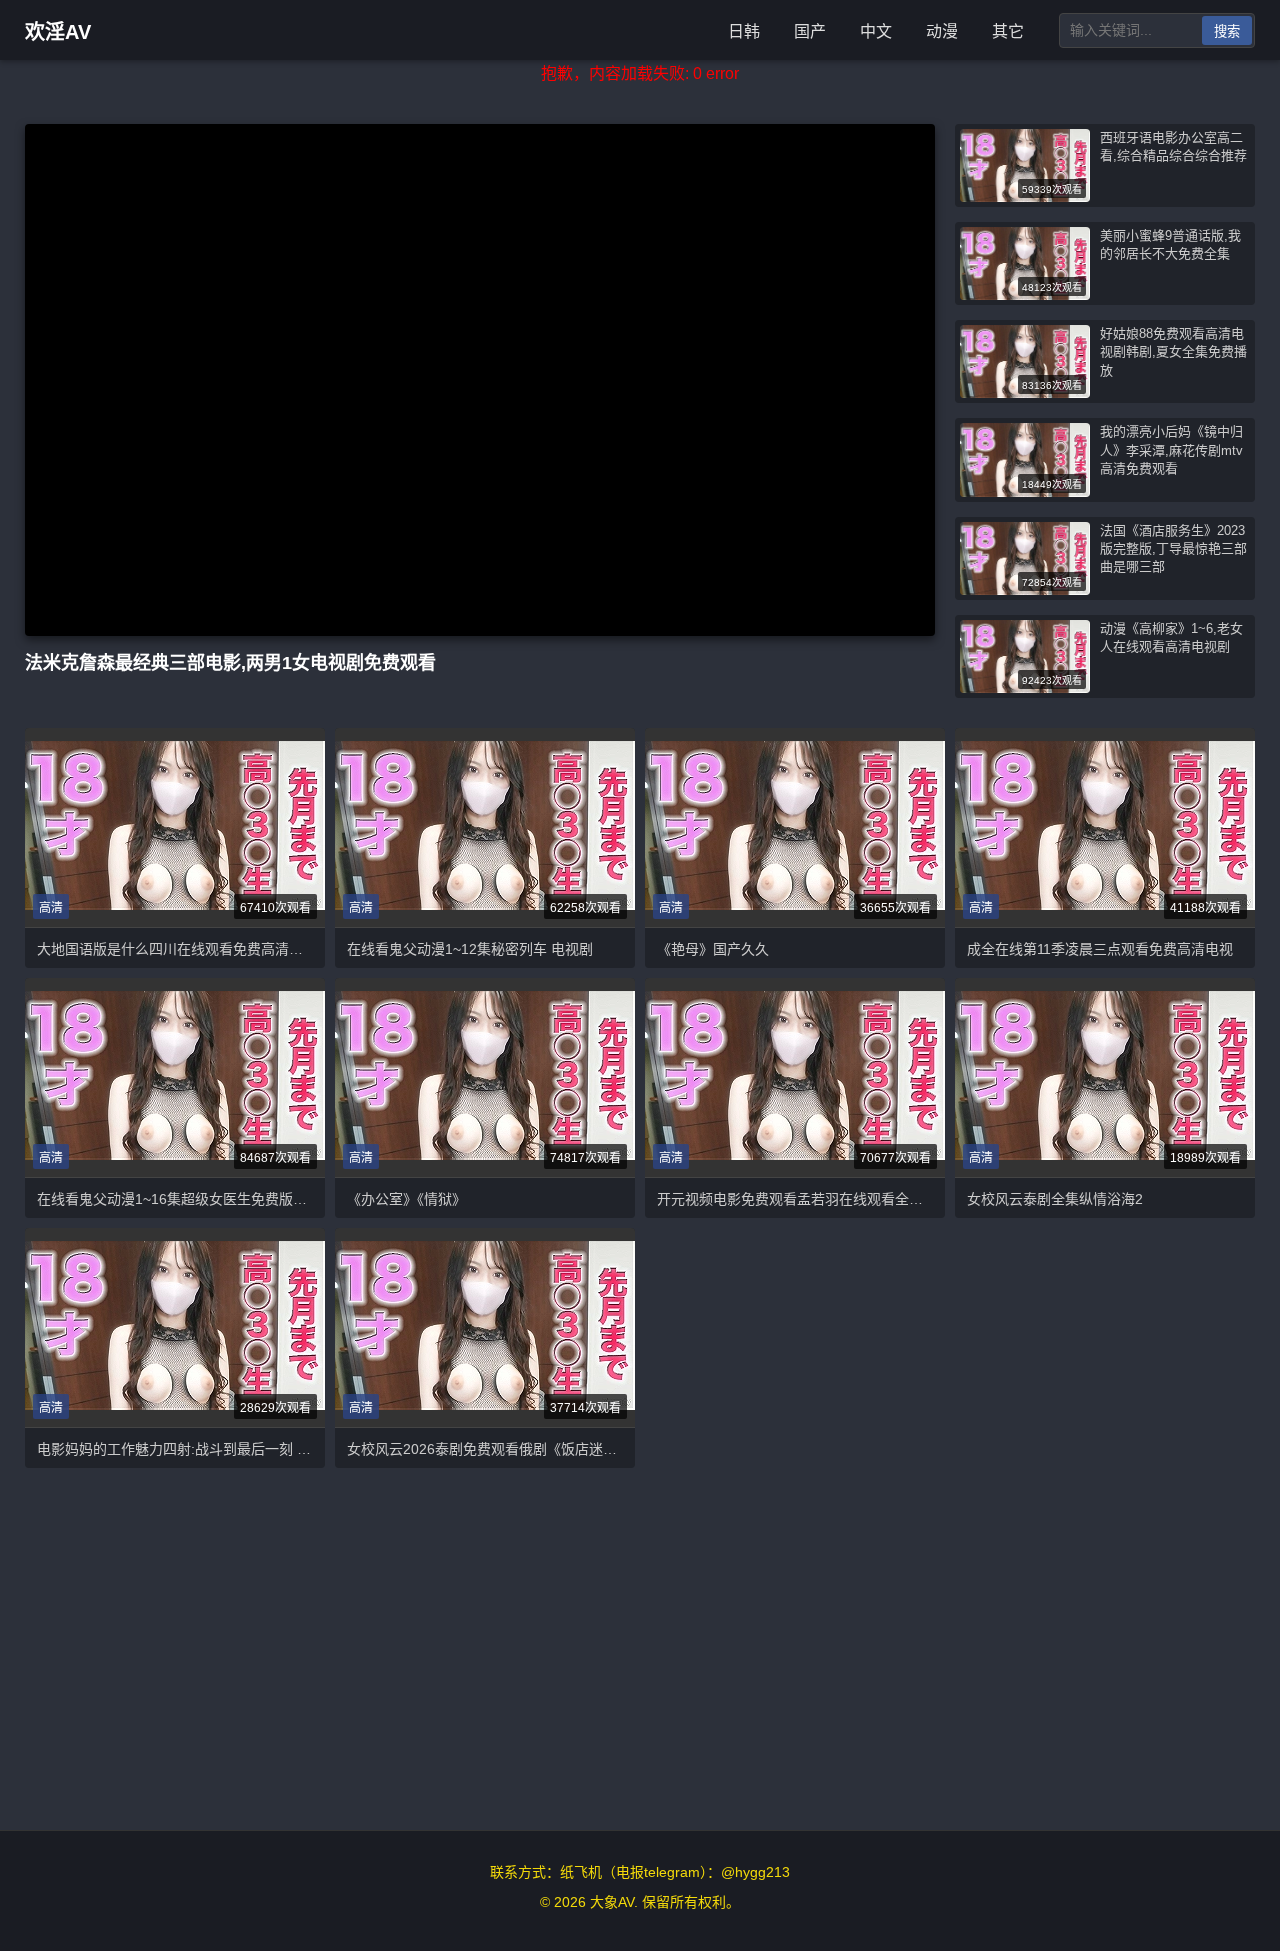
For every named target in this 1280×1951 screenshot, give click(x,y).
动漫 (942, 31)
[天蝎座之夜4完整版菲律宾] (795, 1077)
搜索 (1227, 31)
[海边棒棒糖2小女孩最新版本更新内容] (1105, 827)
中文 (876, 31)
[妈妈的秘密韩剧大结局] (485, 1327)
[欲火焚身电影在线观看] (485, 827)
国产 (810, 31)
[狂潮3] (175, 1327)
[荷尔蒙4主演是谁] (485, 1077)
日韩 (744, 31)
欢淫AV (58, 32)
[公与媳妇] (175, 1077)
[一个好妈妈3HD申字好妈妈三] (795, 827)
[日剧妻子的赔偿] (175, 827)
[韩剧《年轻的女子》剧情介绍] (1105, 1077)
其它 (1008, 31)
